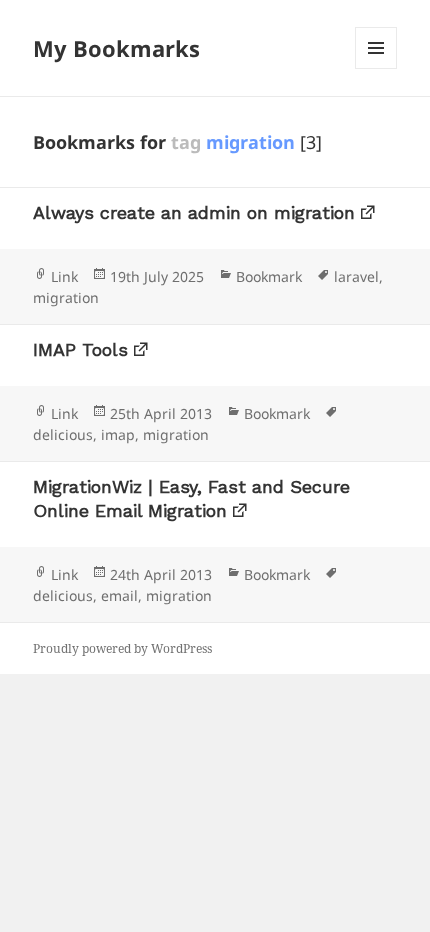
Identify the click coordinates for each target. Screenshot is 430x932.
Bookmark (269, 276)
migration (66, 297)
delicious (63, 434)
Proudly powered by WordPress (122, 648)
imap (118, 434)
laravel (356, 276)
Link (64, 276)
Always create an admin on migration (194, 212)
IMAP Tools (80, 349)
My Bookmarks (116, 48)
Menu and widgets (376, 68)
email (119, 595)
